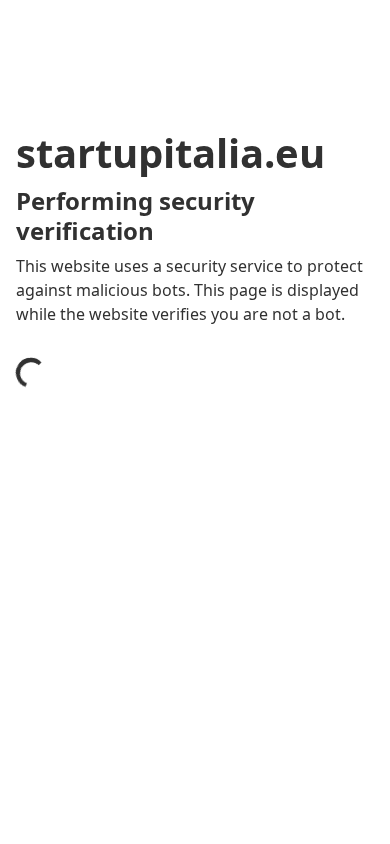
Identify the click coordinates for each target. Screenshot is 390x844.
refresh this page (105, 738)
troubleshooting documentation (162, 818)
